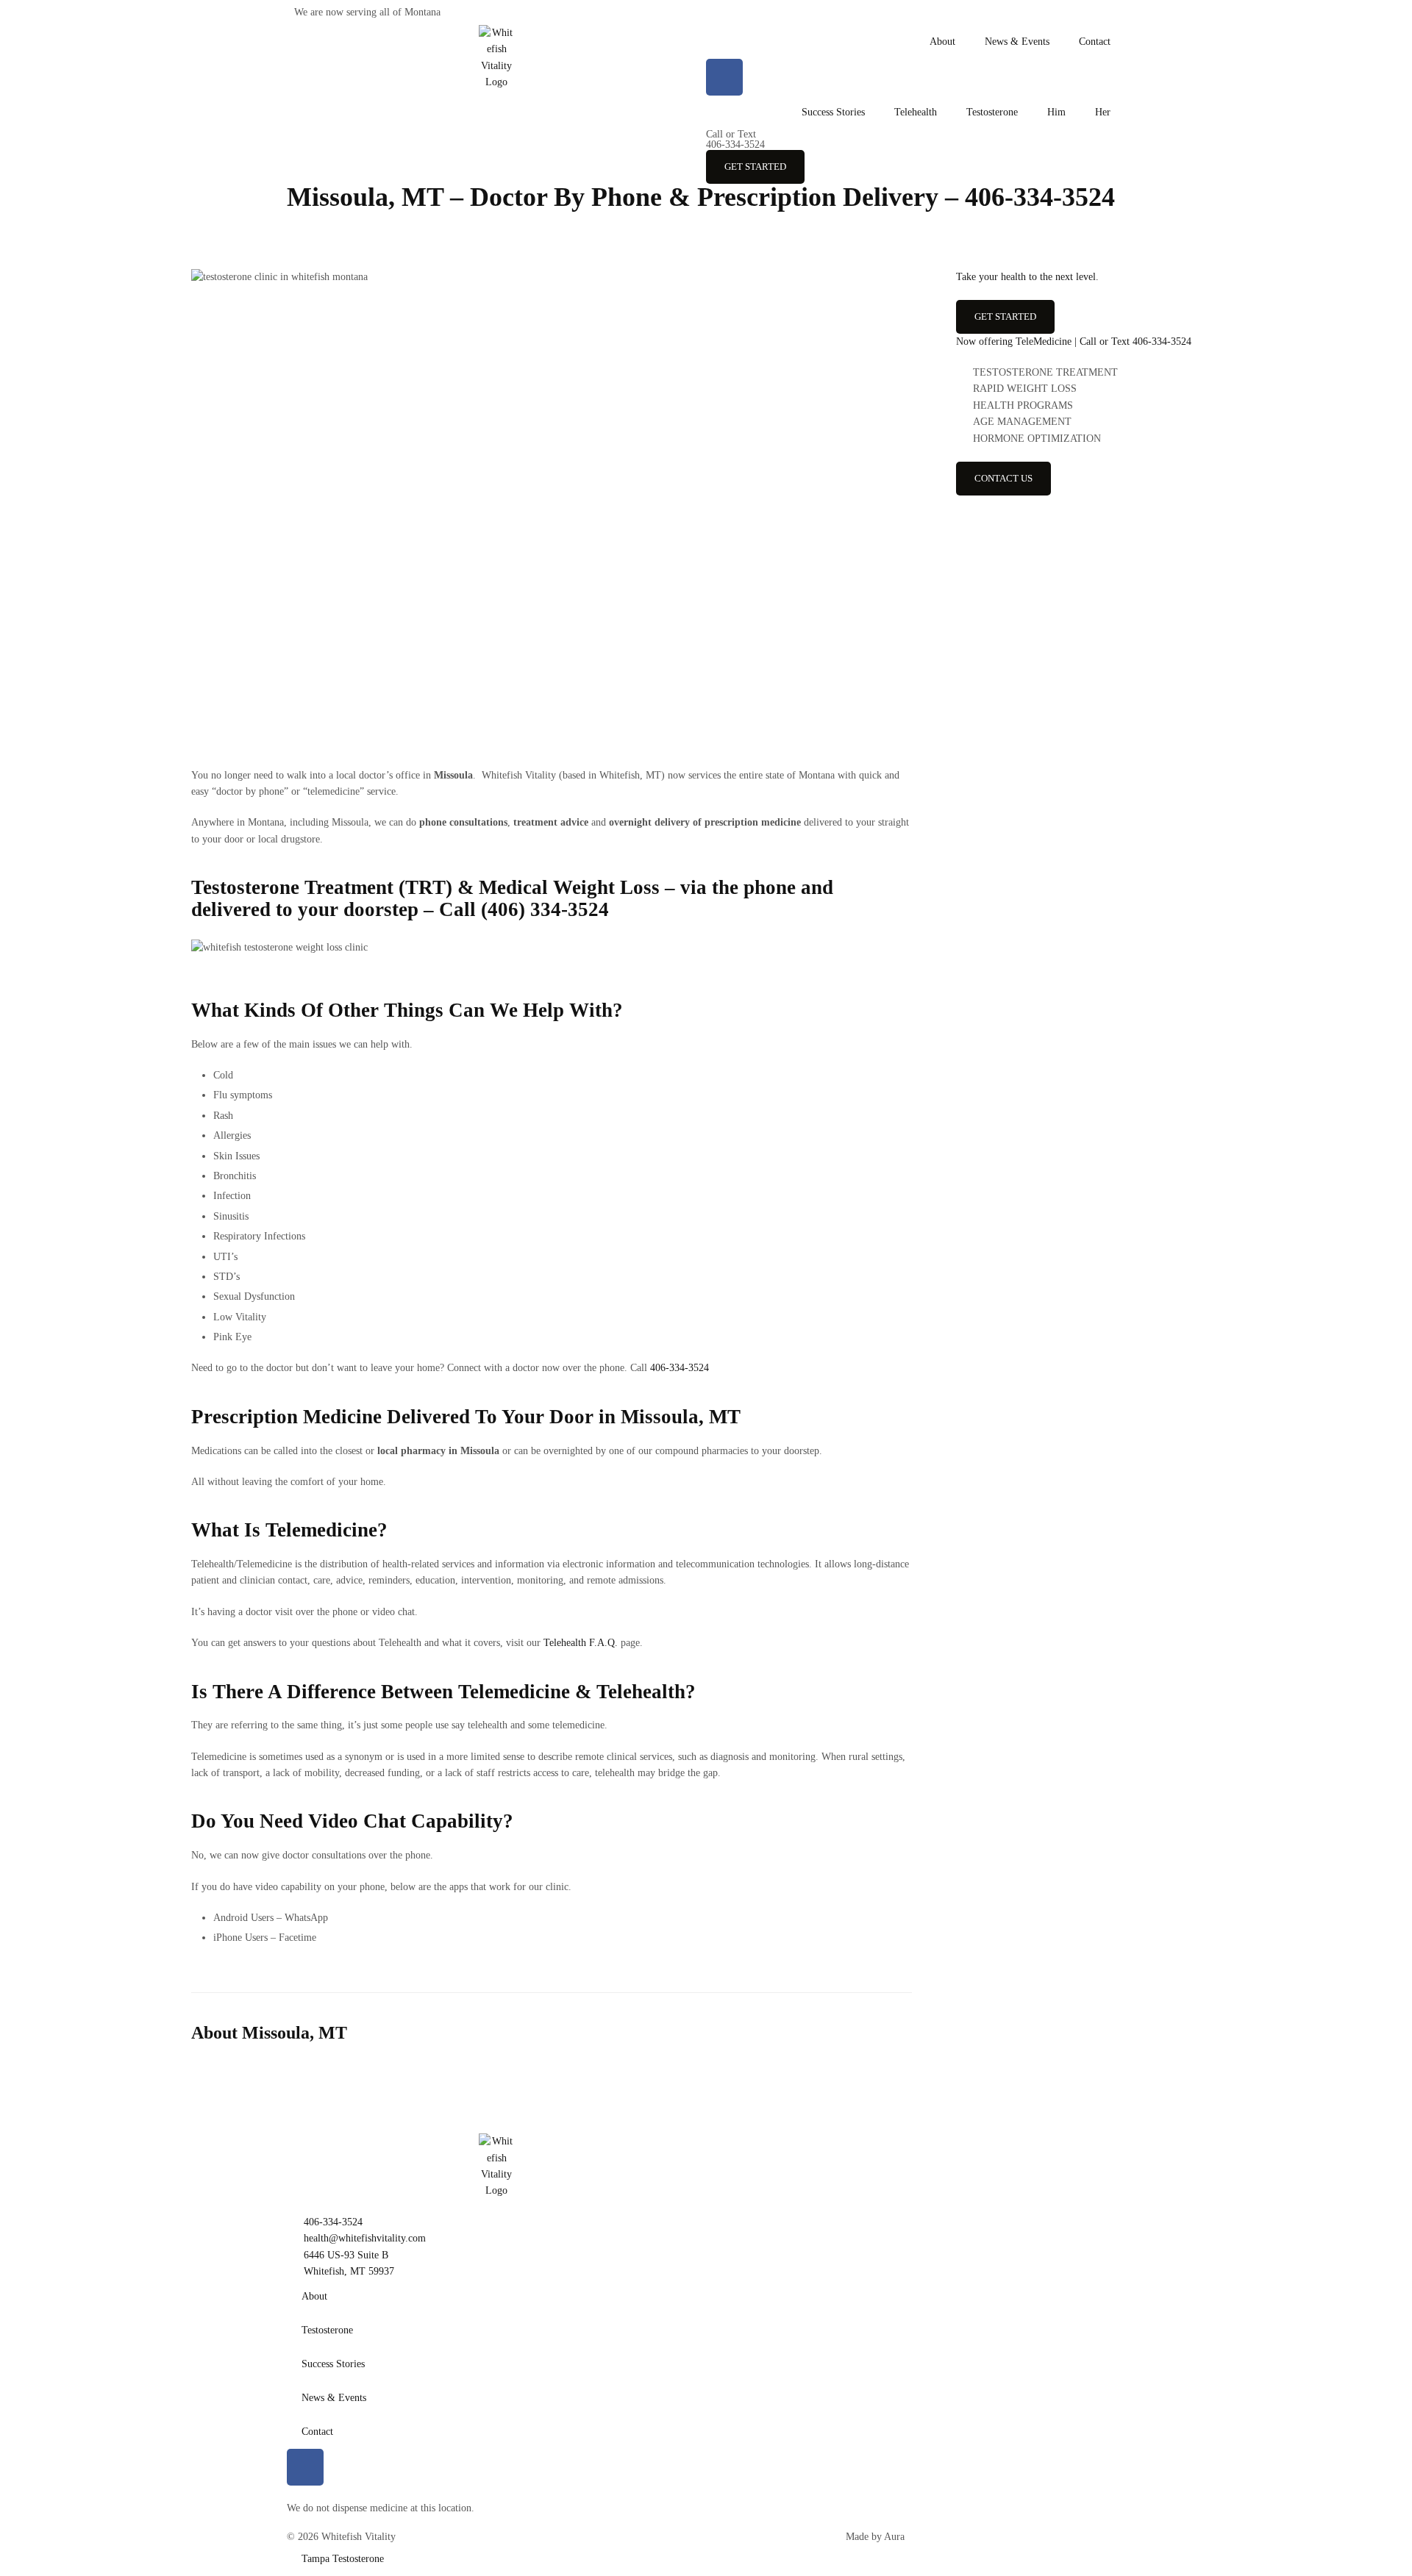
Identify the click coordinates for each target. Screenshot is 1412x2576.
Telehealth (916, 112)
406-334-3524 (735, 139)
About (942, 42)
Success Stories (833, 112)
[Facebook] (724, 77)
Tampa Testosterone (343, 2559)
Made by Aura (875, 2537)
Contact (1095, 42)
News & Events (1017, 42)
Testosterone (992, 112)
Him (1056, 112)
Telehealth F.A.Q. (581, 1643)
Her (1103, 112)
